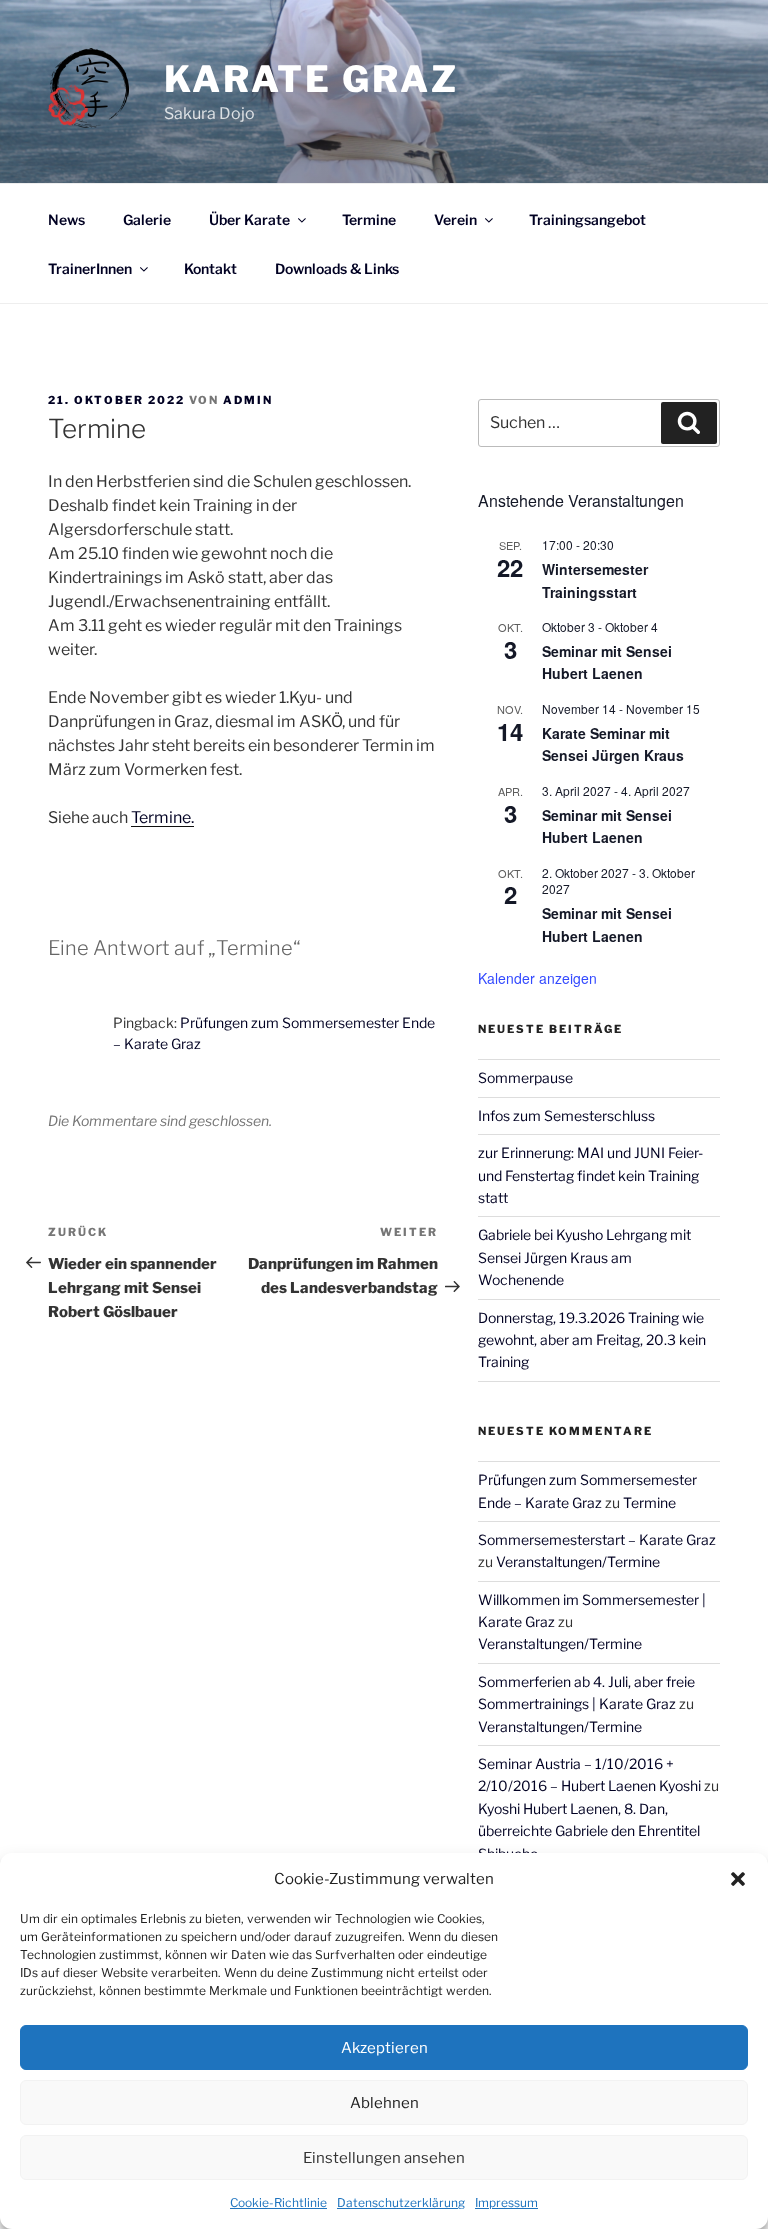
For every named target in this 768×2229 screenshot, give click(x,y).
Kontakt (210, 268)
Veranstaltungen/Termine (578, 1561)
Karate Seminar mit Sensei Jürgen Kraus (613, 744)
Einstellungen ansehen (384, 2158)
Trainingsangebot (587, 219)
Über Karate (249, 219)
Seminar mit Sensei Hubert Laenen (607, 662)
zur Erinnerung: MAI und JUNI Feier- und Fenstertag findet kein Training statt (590, 1175)
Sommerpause (525, 1077)
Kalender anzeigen (537, 978)
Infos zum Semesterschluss (566, 1115)
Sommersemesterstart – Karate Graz (597, 1539)
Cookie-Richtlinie (278, 2202)
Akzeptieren (384, 2048)
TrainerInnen (90, 268)
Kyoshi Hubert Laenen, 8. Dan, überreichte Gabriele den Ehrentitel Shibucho (589, 1831)
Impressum (506, 2202)
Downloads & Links (337, 268)
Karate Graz (311, 79)
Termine (369, 219)
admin (248, 400)
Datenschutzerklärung (401, 2202)
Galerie (147, 219)
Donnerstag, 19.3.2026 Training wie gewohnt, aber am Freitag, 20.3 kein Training (592, 1340)
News (66, 219)
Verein (455, 219)
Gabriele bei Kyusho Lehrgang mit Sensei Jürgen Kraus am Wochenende (584, 1257)
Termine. (162, 817)
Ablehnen (384, 2103)
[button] (738, 1879)
